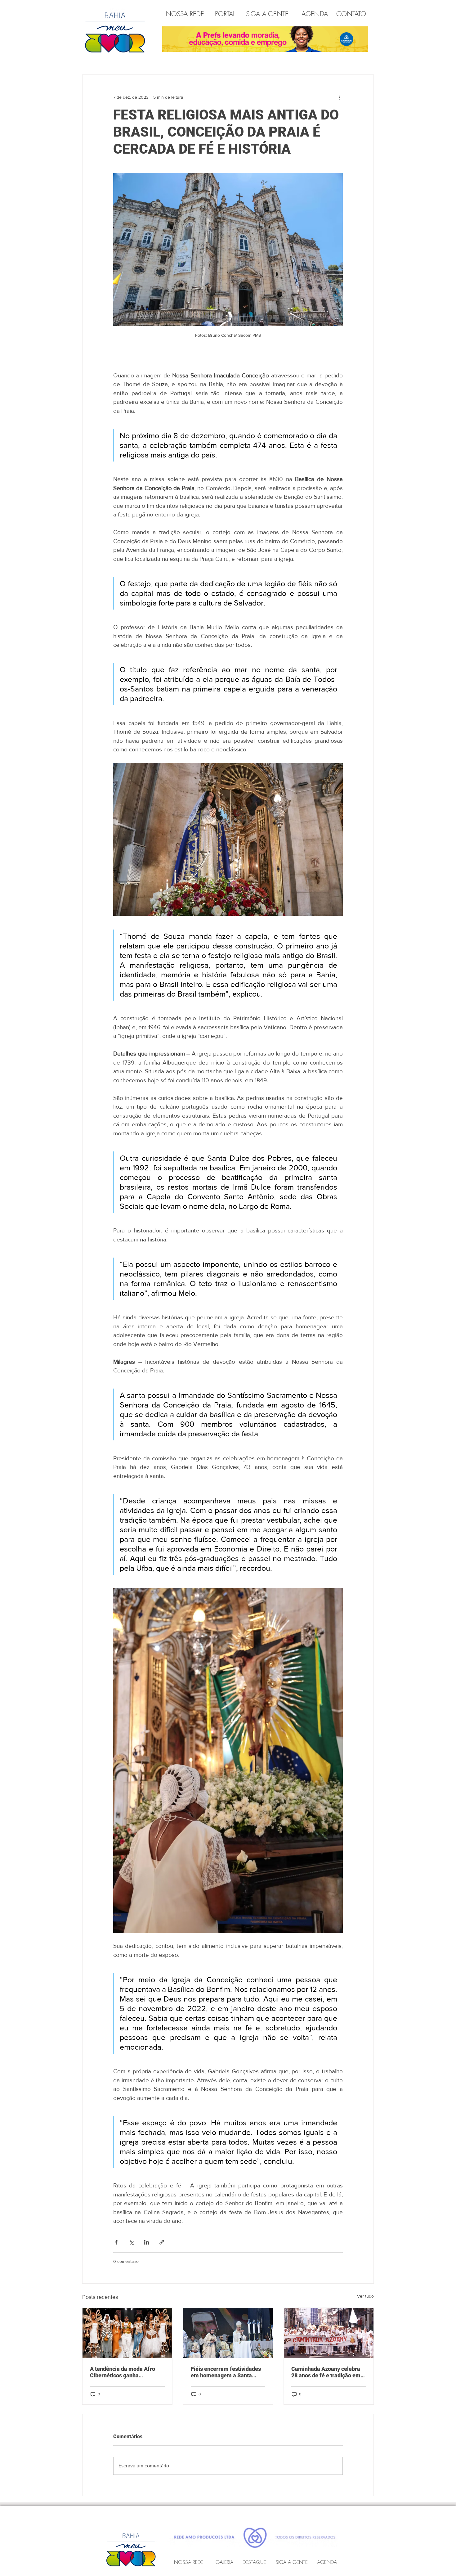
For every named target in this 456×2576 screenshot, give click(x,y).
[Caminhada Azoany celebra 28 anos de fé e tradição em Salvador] (329, 2333)
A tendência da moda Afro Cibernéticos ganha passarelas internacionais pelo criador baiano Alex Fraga (123, 2372)
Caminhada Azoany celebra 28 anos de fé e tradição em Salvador (326, 2372)
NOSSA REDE (186, 14)
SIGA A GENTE (267, 14)
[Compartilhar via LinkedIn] (147, 2242)
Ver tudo (365, 2296)
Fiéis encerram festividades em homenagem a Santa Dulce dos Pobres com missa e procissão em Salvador (227, 2372)
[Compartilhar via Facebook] (116, 2242)
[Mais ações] (339, 97)
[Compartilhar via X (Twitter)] (131, 2242)
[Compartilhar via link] (162, 2242)
